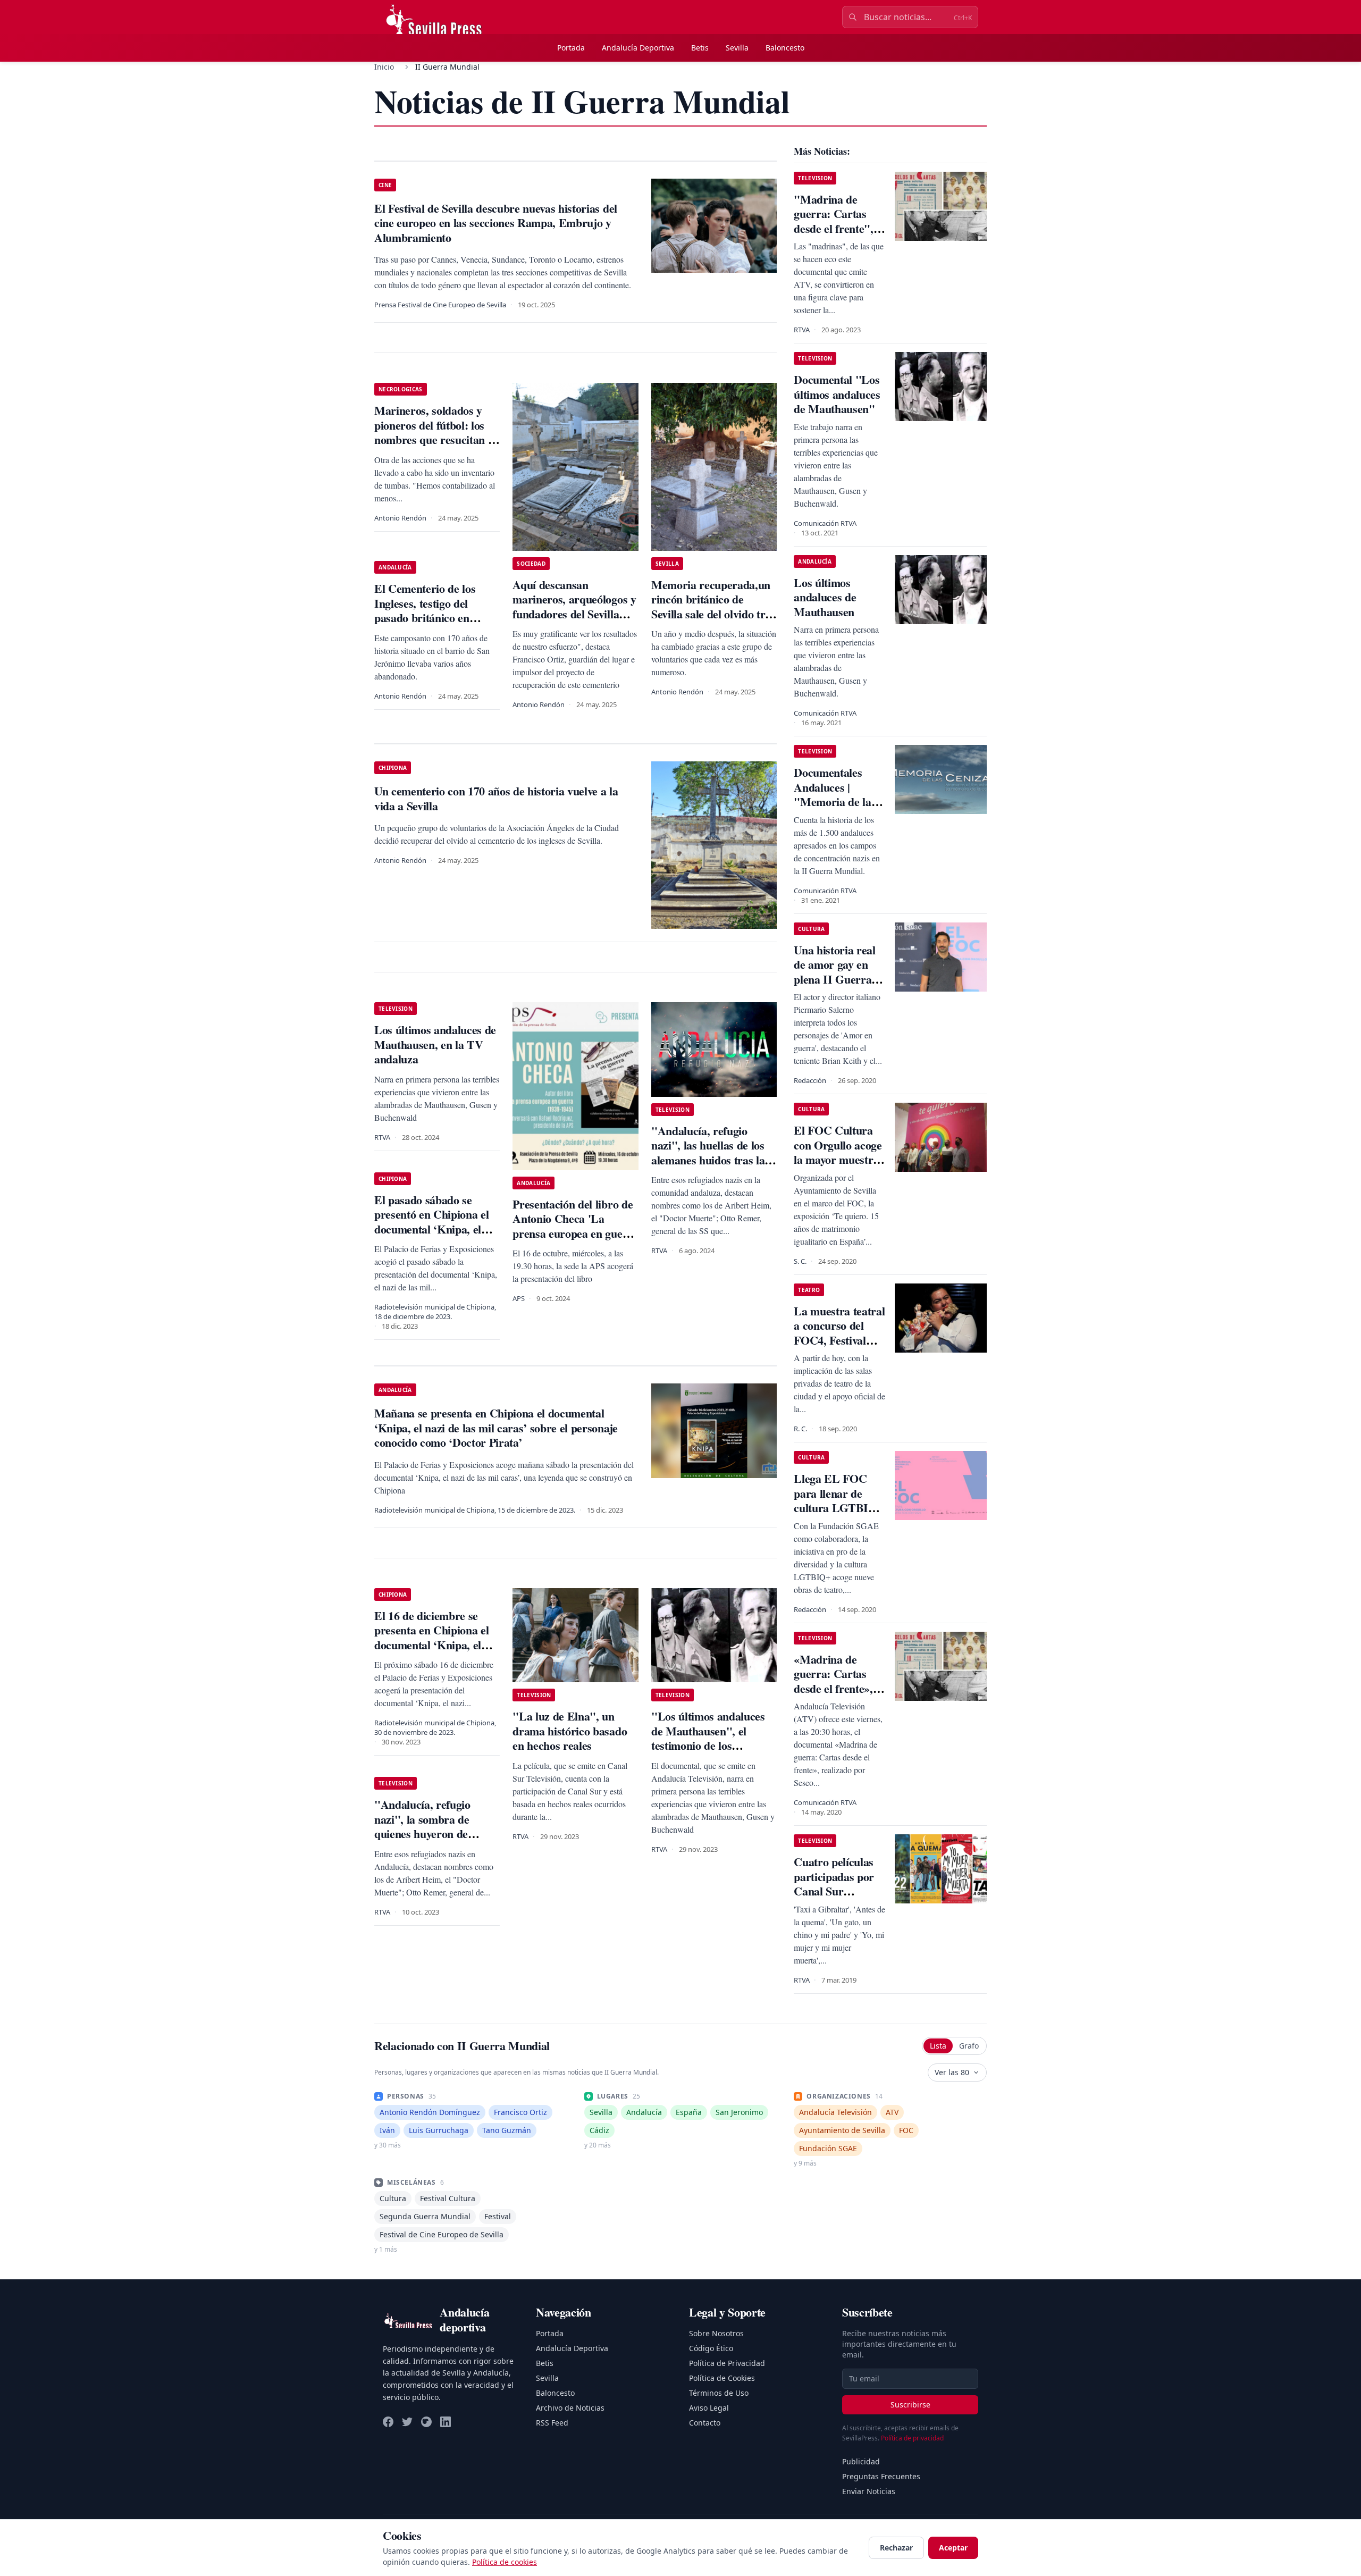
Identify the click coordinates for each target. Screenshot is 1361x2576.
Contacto (705, 2423)
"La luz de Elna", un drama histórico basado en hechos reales (570, 1731)
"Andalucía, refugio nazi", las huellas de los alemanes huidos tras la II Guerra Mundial (714, 1153)
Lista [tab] (938, 2046)
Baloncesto (785, 48)
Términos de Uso (719, 2393)
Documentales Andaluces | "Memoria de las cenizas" (835, 794)
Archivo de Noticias (570, 2408)
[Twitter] (407, 2422)
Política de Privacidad (727, 2363)
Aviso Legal (709, 2408)
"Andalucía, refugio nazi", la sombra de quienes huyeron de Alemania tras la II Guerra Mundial (422, 1834)
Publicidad (861, 2461)
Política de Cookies (722, 2378)
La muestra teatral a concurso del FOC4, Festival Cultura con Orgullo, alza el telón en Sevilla (839, 1348)
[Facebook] (388, 2422)
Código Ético (711, 2348)
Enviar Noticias (869, 2491)
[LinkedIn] (446, 2422)
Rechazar (896, 2548)
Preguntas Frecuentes (881, 2476)
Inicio (384, 67)
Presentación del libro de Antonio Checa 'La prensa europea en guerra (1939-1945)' (575, 1226)
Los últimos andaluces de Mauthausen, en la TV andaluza (435, 1044)
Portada (571, 48)
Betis (700, 48)
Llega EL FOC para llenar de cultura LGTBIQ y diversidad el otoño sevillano (840, 1508)
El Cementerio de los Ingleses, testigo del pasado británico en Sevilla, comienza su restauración (425, 618)
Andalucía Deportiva (638, 48)
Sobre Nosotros (716, 2333)
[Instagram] (426, 2422)
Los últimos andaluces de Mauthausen (825, 597)
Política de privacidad (912, 2438)
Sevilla (737, 48)
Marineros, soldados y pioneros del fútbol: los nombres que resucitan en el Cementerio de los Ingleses (437, 439)
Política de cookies (505, 2562)
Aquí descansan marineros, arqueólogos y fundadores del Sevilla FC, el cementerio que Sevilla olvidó (574, 614)
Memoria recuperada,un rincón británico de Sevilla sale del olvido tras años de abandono (713, 607)
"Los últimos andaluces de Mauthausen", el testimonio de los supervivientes (708, 1738)
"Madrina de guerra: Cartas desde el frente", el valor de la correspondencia (839, 228)
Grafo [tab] (969, 2046)
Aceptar (953, 2548)
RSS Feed (552, 2423)
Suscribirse (910, 2405)
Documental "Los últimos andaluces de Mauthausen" (837, 394)
